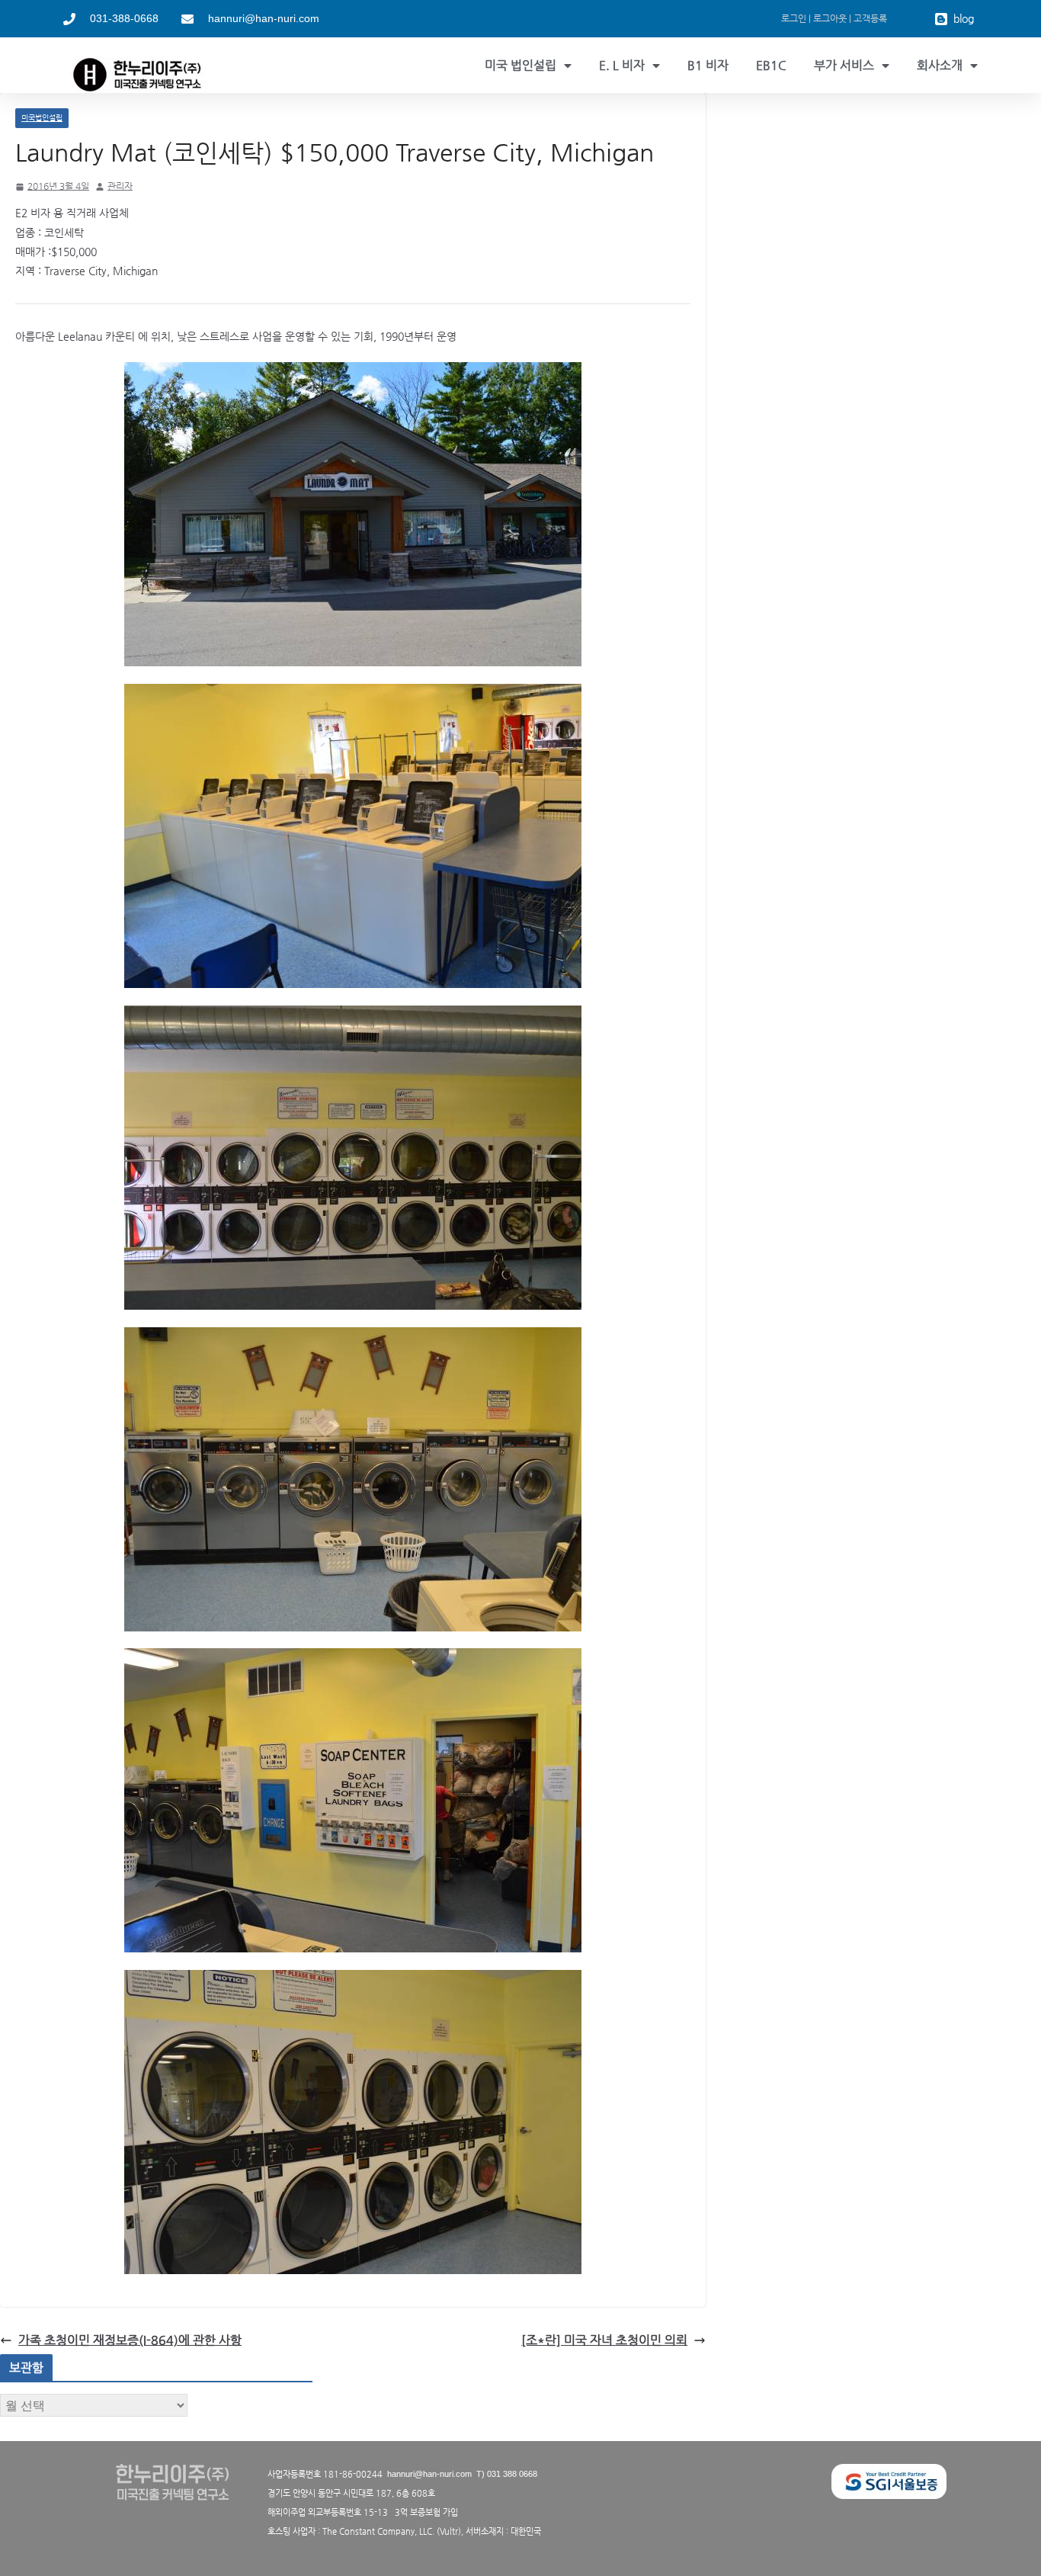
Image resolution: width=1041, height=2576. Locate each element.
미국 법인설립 (520, 65)
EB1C (771, 65)
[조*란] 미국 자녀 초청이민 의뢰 (604, 2340)
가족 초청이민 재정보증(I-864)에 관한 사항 (130, 2340)
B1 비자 (708, 65)
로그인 (794, 18)
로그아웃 (830, 18)
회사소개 (940, 65)
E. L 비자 (622, 65)
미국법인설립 (42, 118)
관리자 (120, 186)
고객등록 (870, 18)
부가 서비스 (844, 65)
